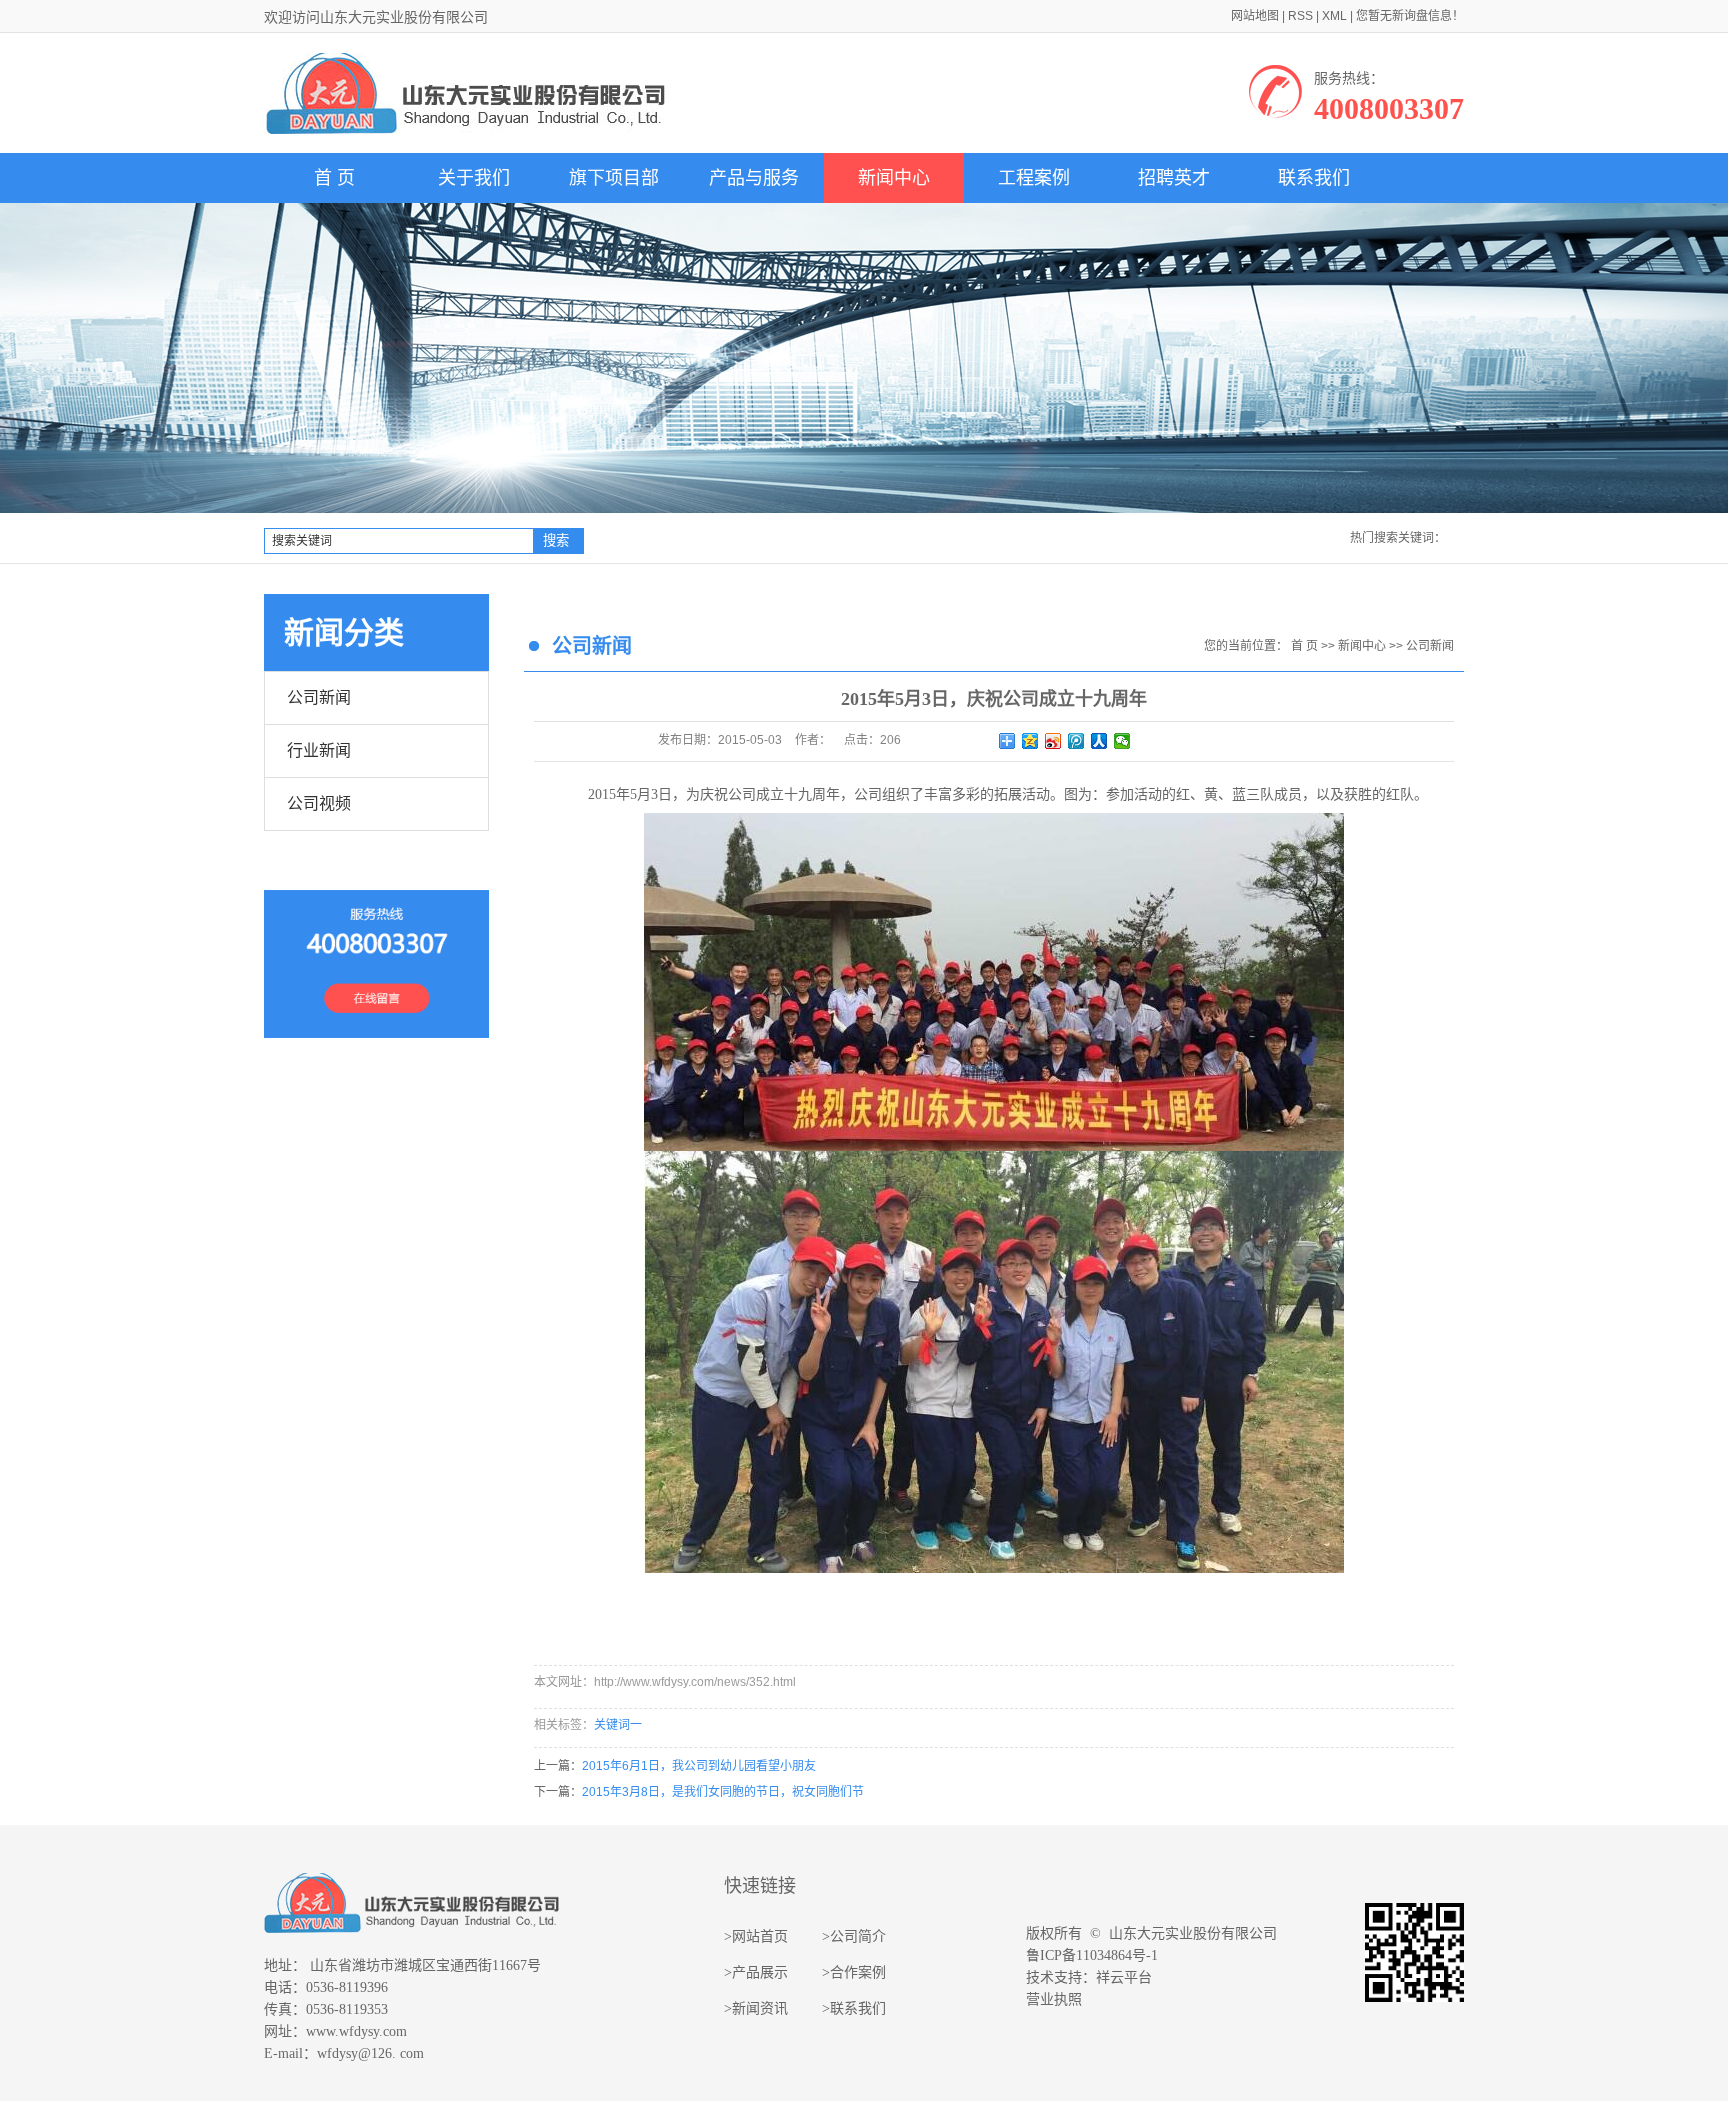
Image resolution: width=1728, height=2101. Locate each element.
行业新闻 (319, 750)
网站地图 (1255, 16)
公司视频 (319, 803)
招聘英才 (1174, 178)
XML (1334, 16)
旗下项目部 (614, 178)
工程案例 (1034, 178)
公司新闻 (319, 697)
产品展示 (760, 1972)
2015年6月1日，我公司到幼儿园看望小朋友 (699, 1766)
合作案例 (858, 1972)
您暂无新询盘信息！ (1410, 16)
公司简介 (858, 1936)
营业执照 (1054, 1999)
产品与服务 (754, 178)
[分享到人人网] (1099, 741)
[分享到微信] (1122, 741)
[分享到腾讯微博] (1076, 741)
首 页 (334, 178)
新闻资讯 (760, 2008)
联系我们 (1314, 178)
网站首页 (760, 1936)
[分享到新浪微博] (1053, 741)
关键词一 (618, 1725)
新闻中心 (894, 178)
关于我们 (474, 178)
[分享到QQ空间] (1030, 741)
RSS (1300, 16)
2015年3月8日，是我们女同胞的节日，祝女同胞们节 (723, 1792)
